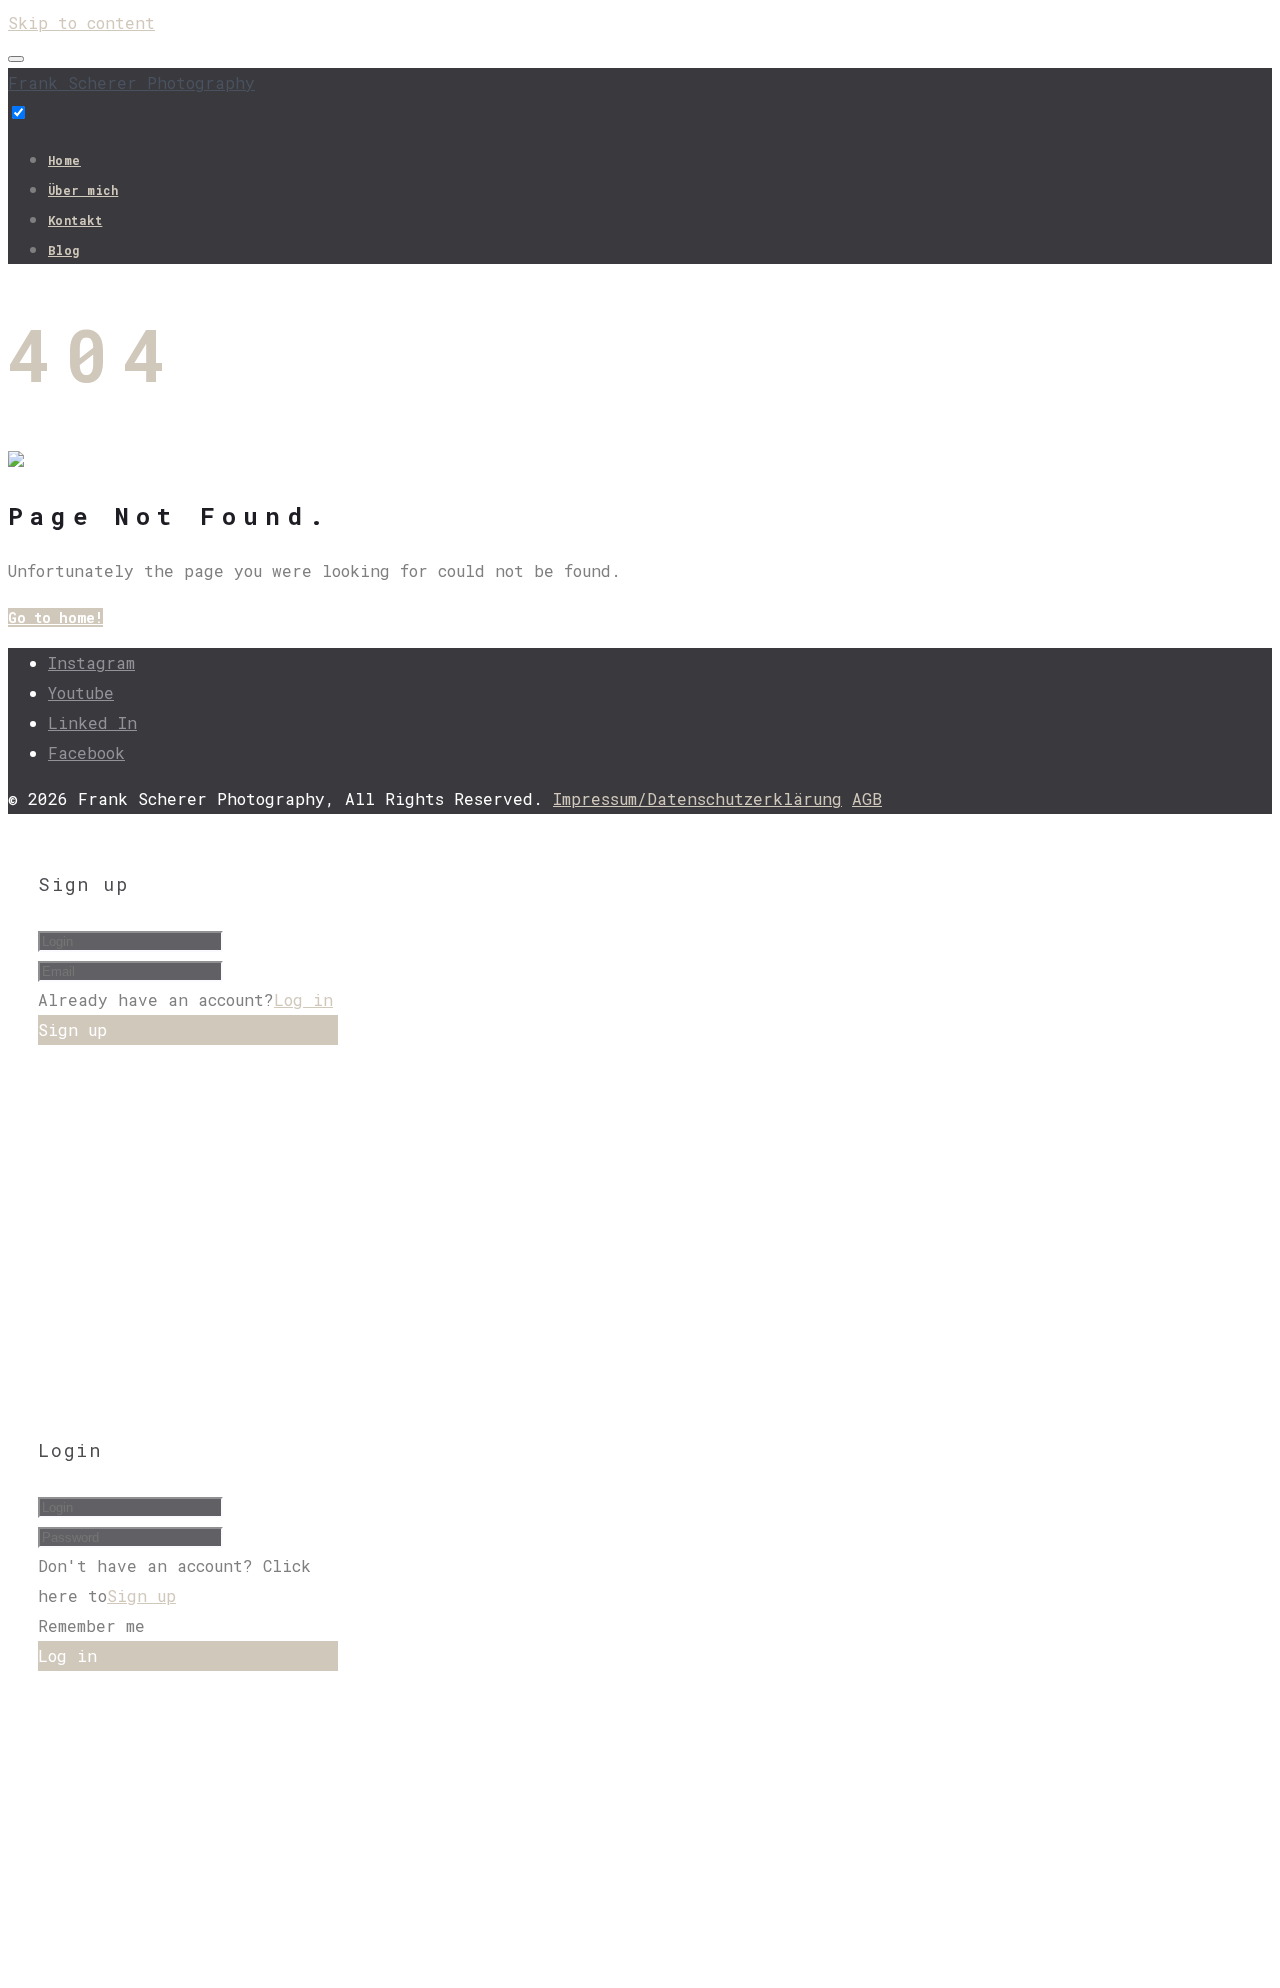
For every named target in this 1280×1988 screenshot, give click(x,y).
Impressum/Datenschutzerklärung (697, 798)
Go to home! (55, 617)
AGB (867, 798)
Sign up (141, 1595)
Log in (303, 999)
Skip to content (81, 22)
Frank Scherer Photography (131, 82)
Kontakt (75, 220)
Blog (64, 250)
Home (64, 160)
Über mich (83, 190)
